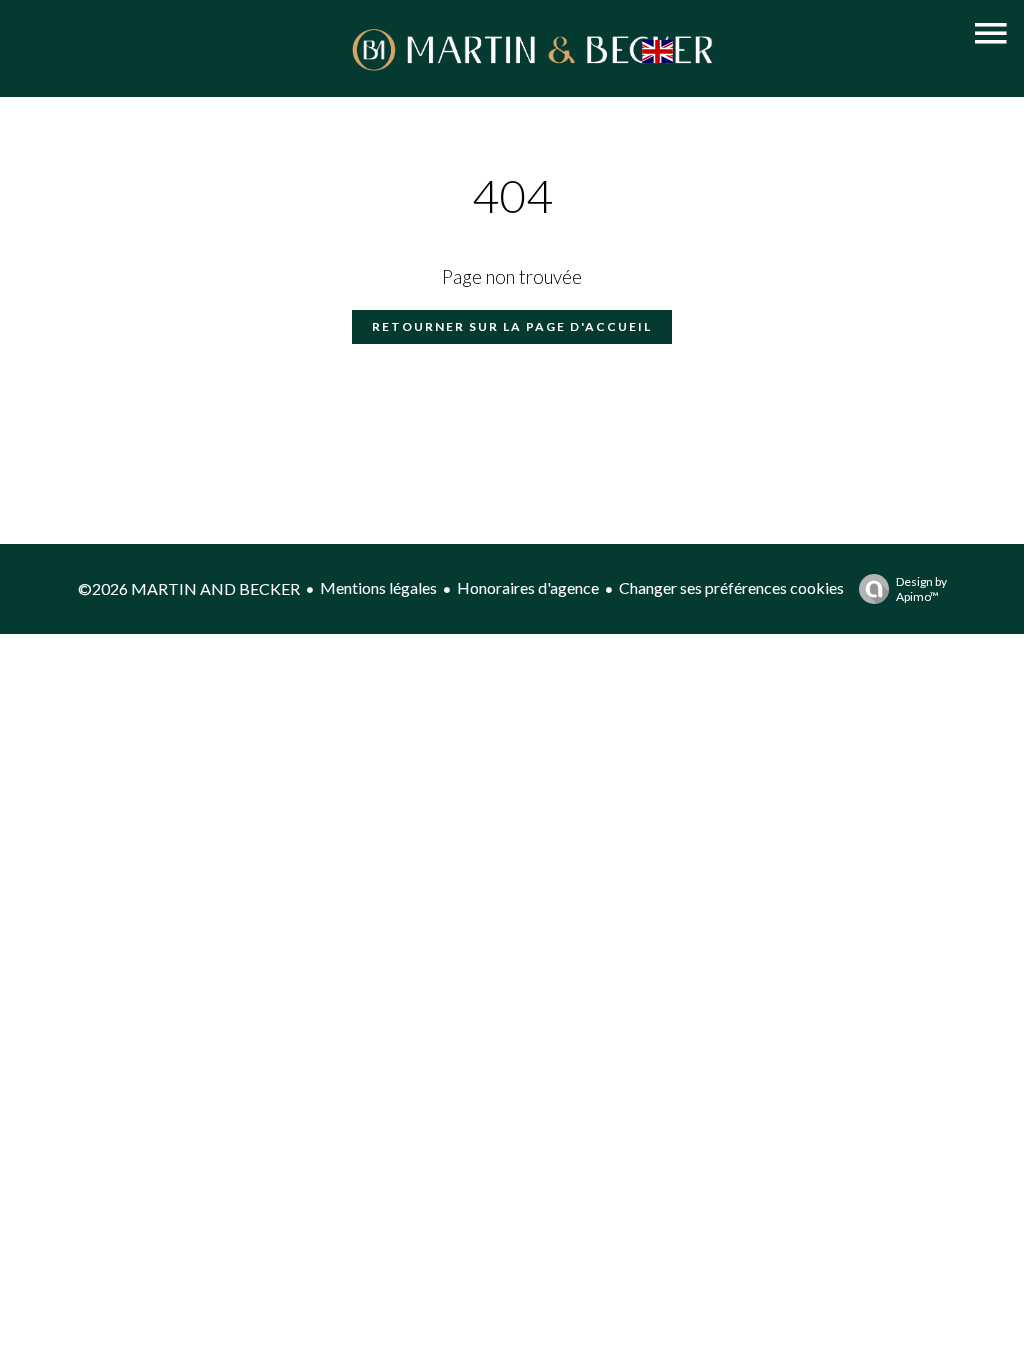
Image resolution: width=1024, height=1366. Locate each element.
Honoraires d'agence (528, 587)
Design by (921, 589)
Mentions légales (378, 587)
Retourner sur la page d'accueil (512, 326)
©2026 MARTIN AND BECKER (189, 588)
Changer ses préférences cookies (731, 587)
